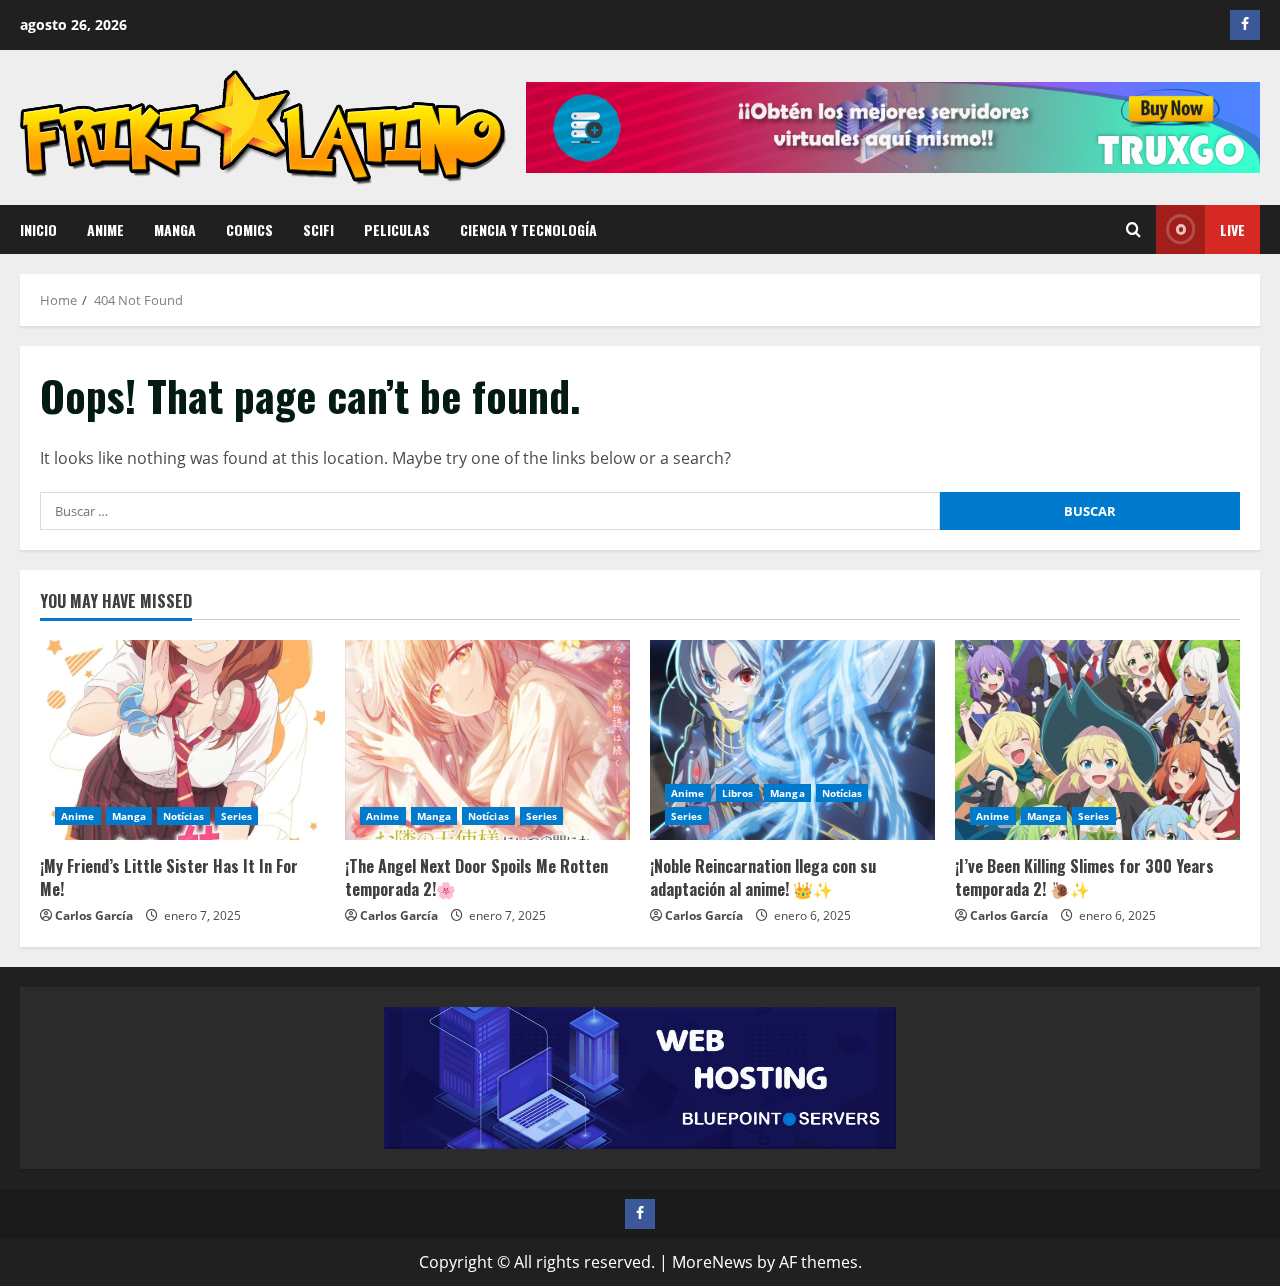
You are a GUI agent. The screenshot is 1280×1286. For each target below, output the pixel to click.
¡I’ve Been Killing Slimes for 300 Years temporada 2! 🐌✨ (1084, 877)
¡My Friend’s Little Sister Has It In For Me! (169, 877)
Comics (249, 229)
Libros (738, 793)
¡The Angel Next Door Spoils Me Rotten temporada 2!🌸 (476, 877)
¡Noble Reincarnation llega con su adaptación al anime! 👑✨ (763, 877)
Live (1232, 229)
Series (237, 816)
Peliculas (397, 229)
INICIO (38, 229)
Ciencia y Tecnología (528, 229)
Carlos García (94, 915)
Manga (175, 229)
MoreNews (712, 1262)
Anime (105, 229)
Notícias (183, 816)
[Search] (1133, 229)
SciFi (318, 229)
